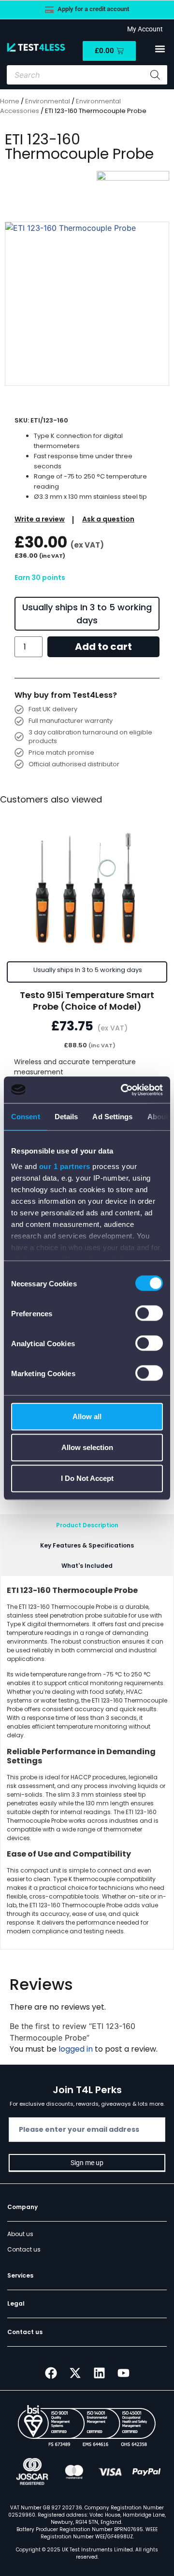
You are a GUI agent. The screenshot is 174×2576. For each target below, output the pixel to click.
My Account (144, 29)
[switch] (149, 1313)
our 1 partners (65, 1166)
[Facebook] (51, 2373)
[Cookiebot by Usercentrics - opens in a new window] (123, 1090)
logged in (76, 2049)
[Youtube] (123, 2373)
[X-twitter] (75, 2373)
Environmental (48, 101)
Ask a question (108, 519)
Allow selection (87, 1447)
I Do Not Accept (87, 1478)
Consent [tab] (26, 1117)
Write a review (40, 519)
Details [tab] (66, 1117)
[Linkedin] (99, 2373)
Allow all (87, 1416)
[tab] (87, 1525)
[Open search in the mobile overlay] (87, 75)
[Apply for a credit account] (49, 10)
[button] (160, 49)
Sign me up (87, 2163)
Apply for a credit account (93, 9)
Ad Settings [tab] (112, 1117)
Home (10, 101)
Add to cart (103, 647)
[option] (87, 304)
